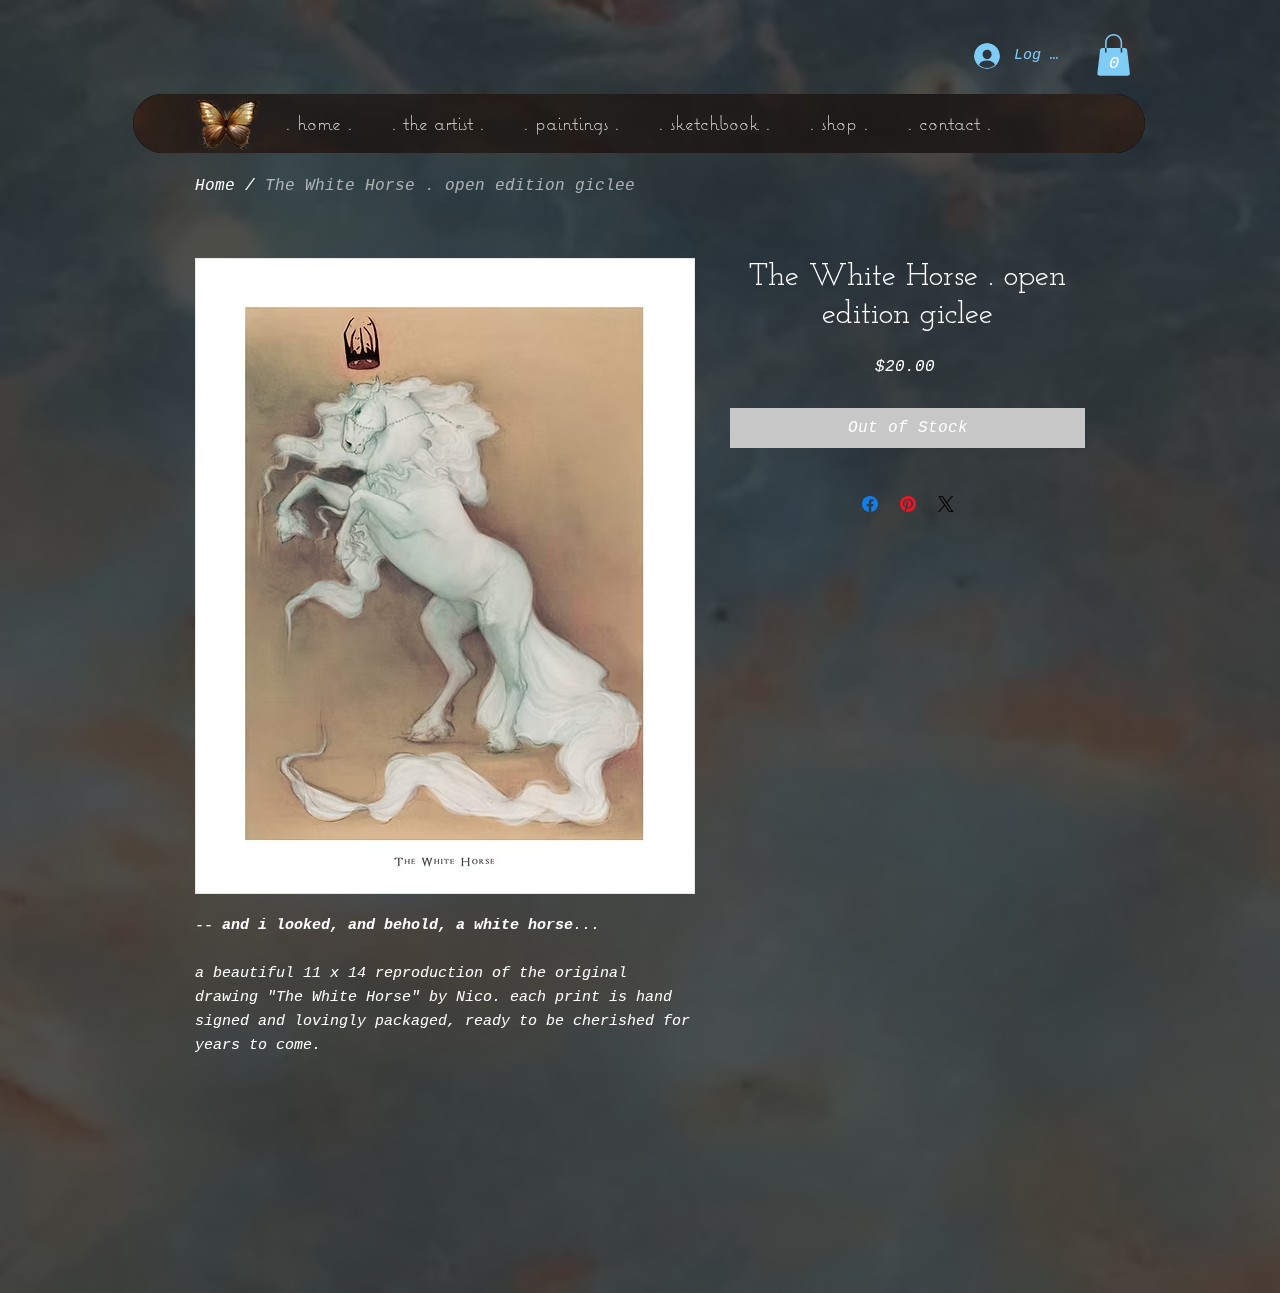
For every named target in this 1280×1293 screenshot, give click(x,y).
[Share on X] (946, 504)
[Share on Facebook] (870, 504)
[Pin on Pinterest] (908, 504)
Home (215, 186)
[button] (1113, 55)
